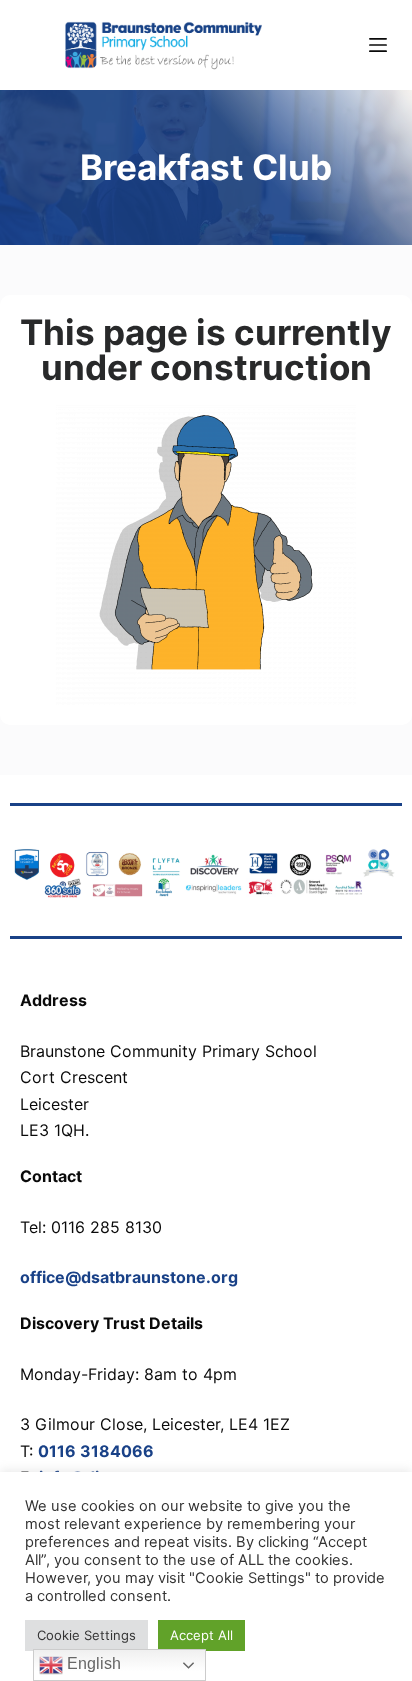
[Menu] (378, 45)
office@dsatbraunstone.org (129, 1277)
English (92, 1663)
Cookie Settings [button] (86, 1635)
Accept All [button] (201, 1635)
